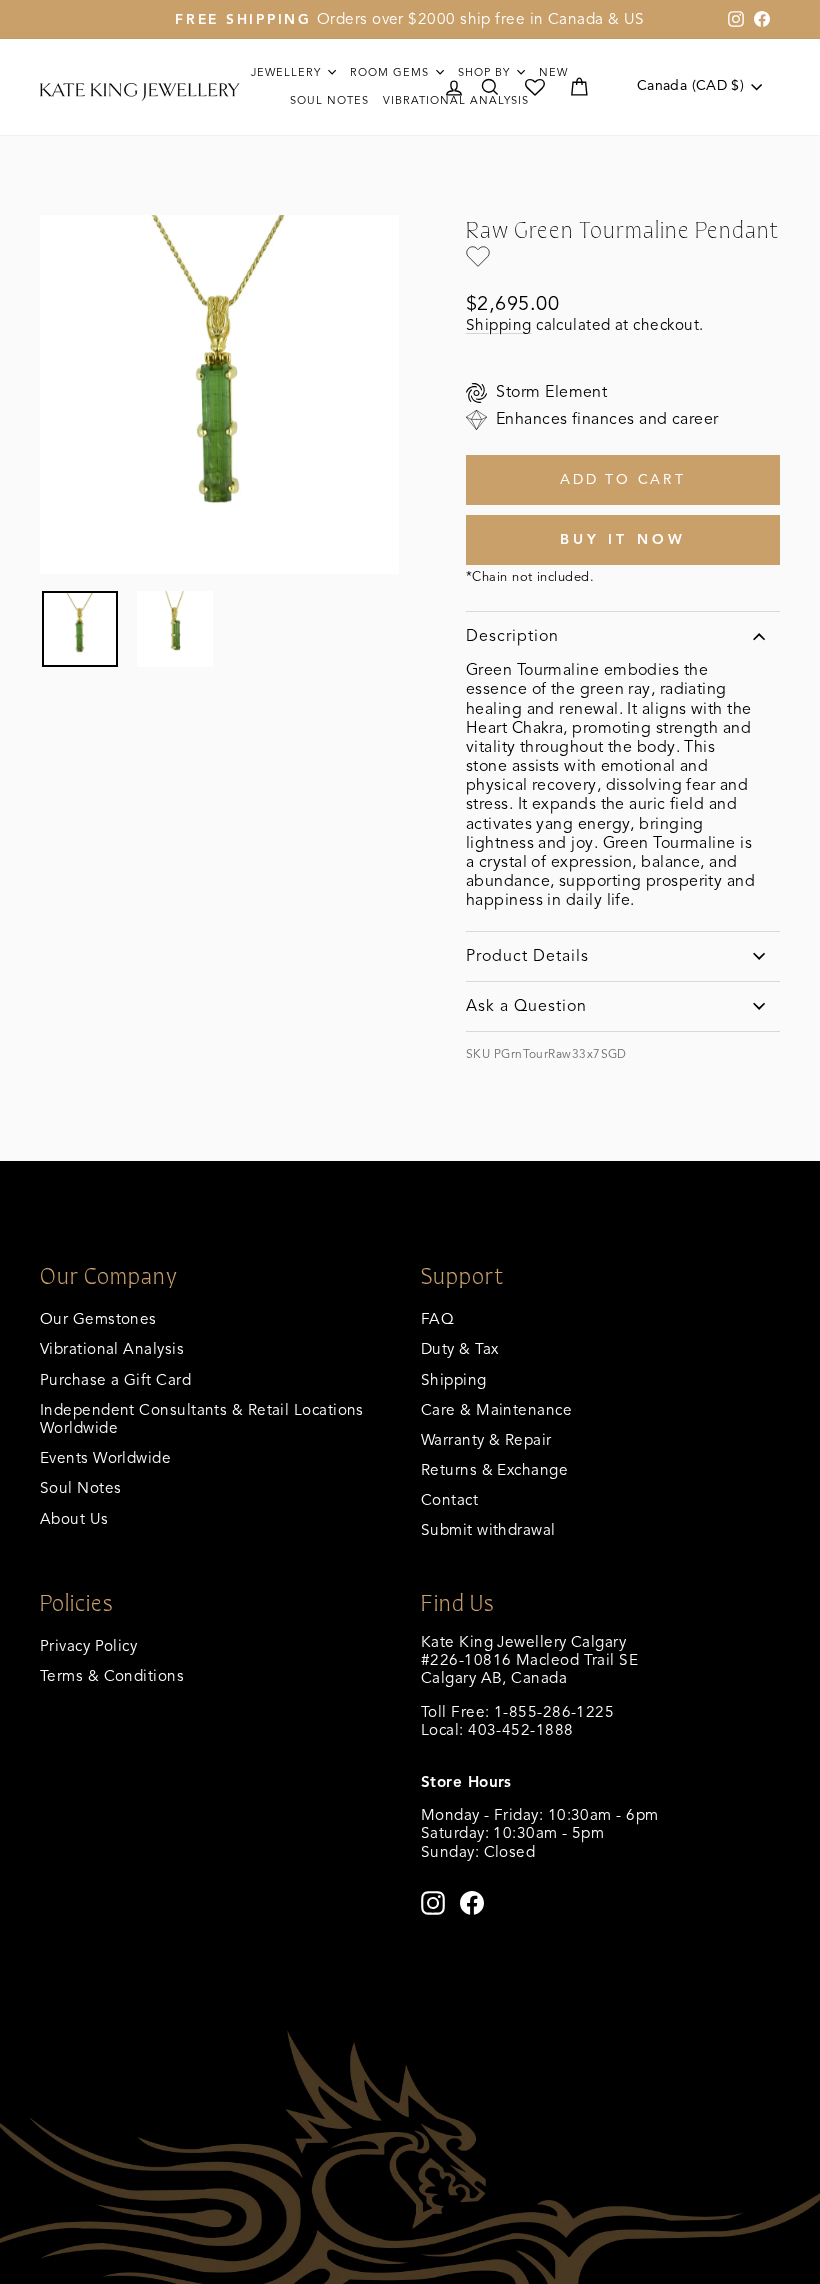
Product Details (527, 956)
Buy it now (623, 539)
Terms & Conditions (112, 1675)
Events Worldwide (105, 1457)
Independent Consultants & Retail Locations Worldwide (202, 1418)
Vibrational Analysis (112, 1348)
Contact (449, 1499)
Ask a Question (526, 1006)
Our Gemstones (98, 1318)
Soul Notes (329, 100)
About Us (74, 1518)
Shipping (499, 324)
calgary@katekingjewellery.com (534, 1747)
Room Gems (391, 72)
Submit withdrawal (488, 1529)
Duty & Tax (460, 1348)
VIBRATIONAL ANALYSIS (456, 100)
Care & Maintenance (496, 1409)
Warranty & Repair (486, 1439)
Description (512, 636)
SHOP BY (486, 72)
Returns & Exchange (494, 1469)
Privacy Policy (88, 1645)
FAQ (437, 1318)
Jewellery (288, 72)
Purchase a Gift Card (115, 1379)
